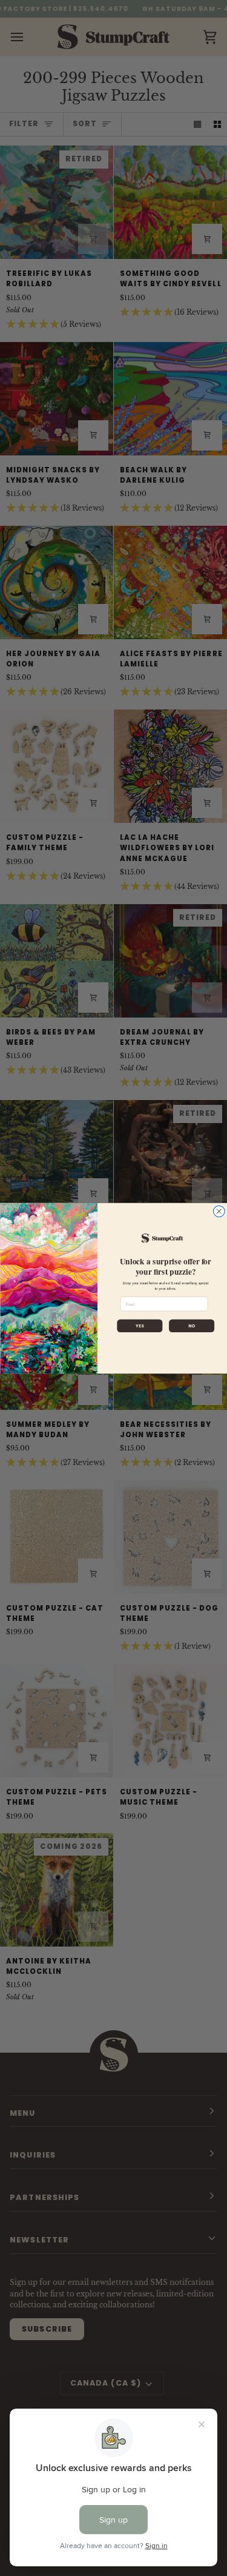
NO (191, 1326)
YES (140, 1326)
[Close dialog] (219, 1211)
